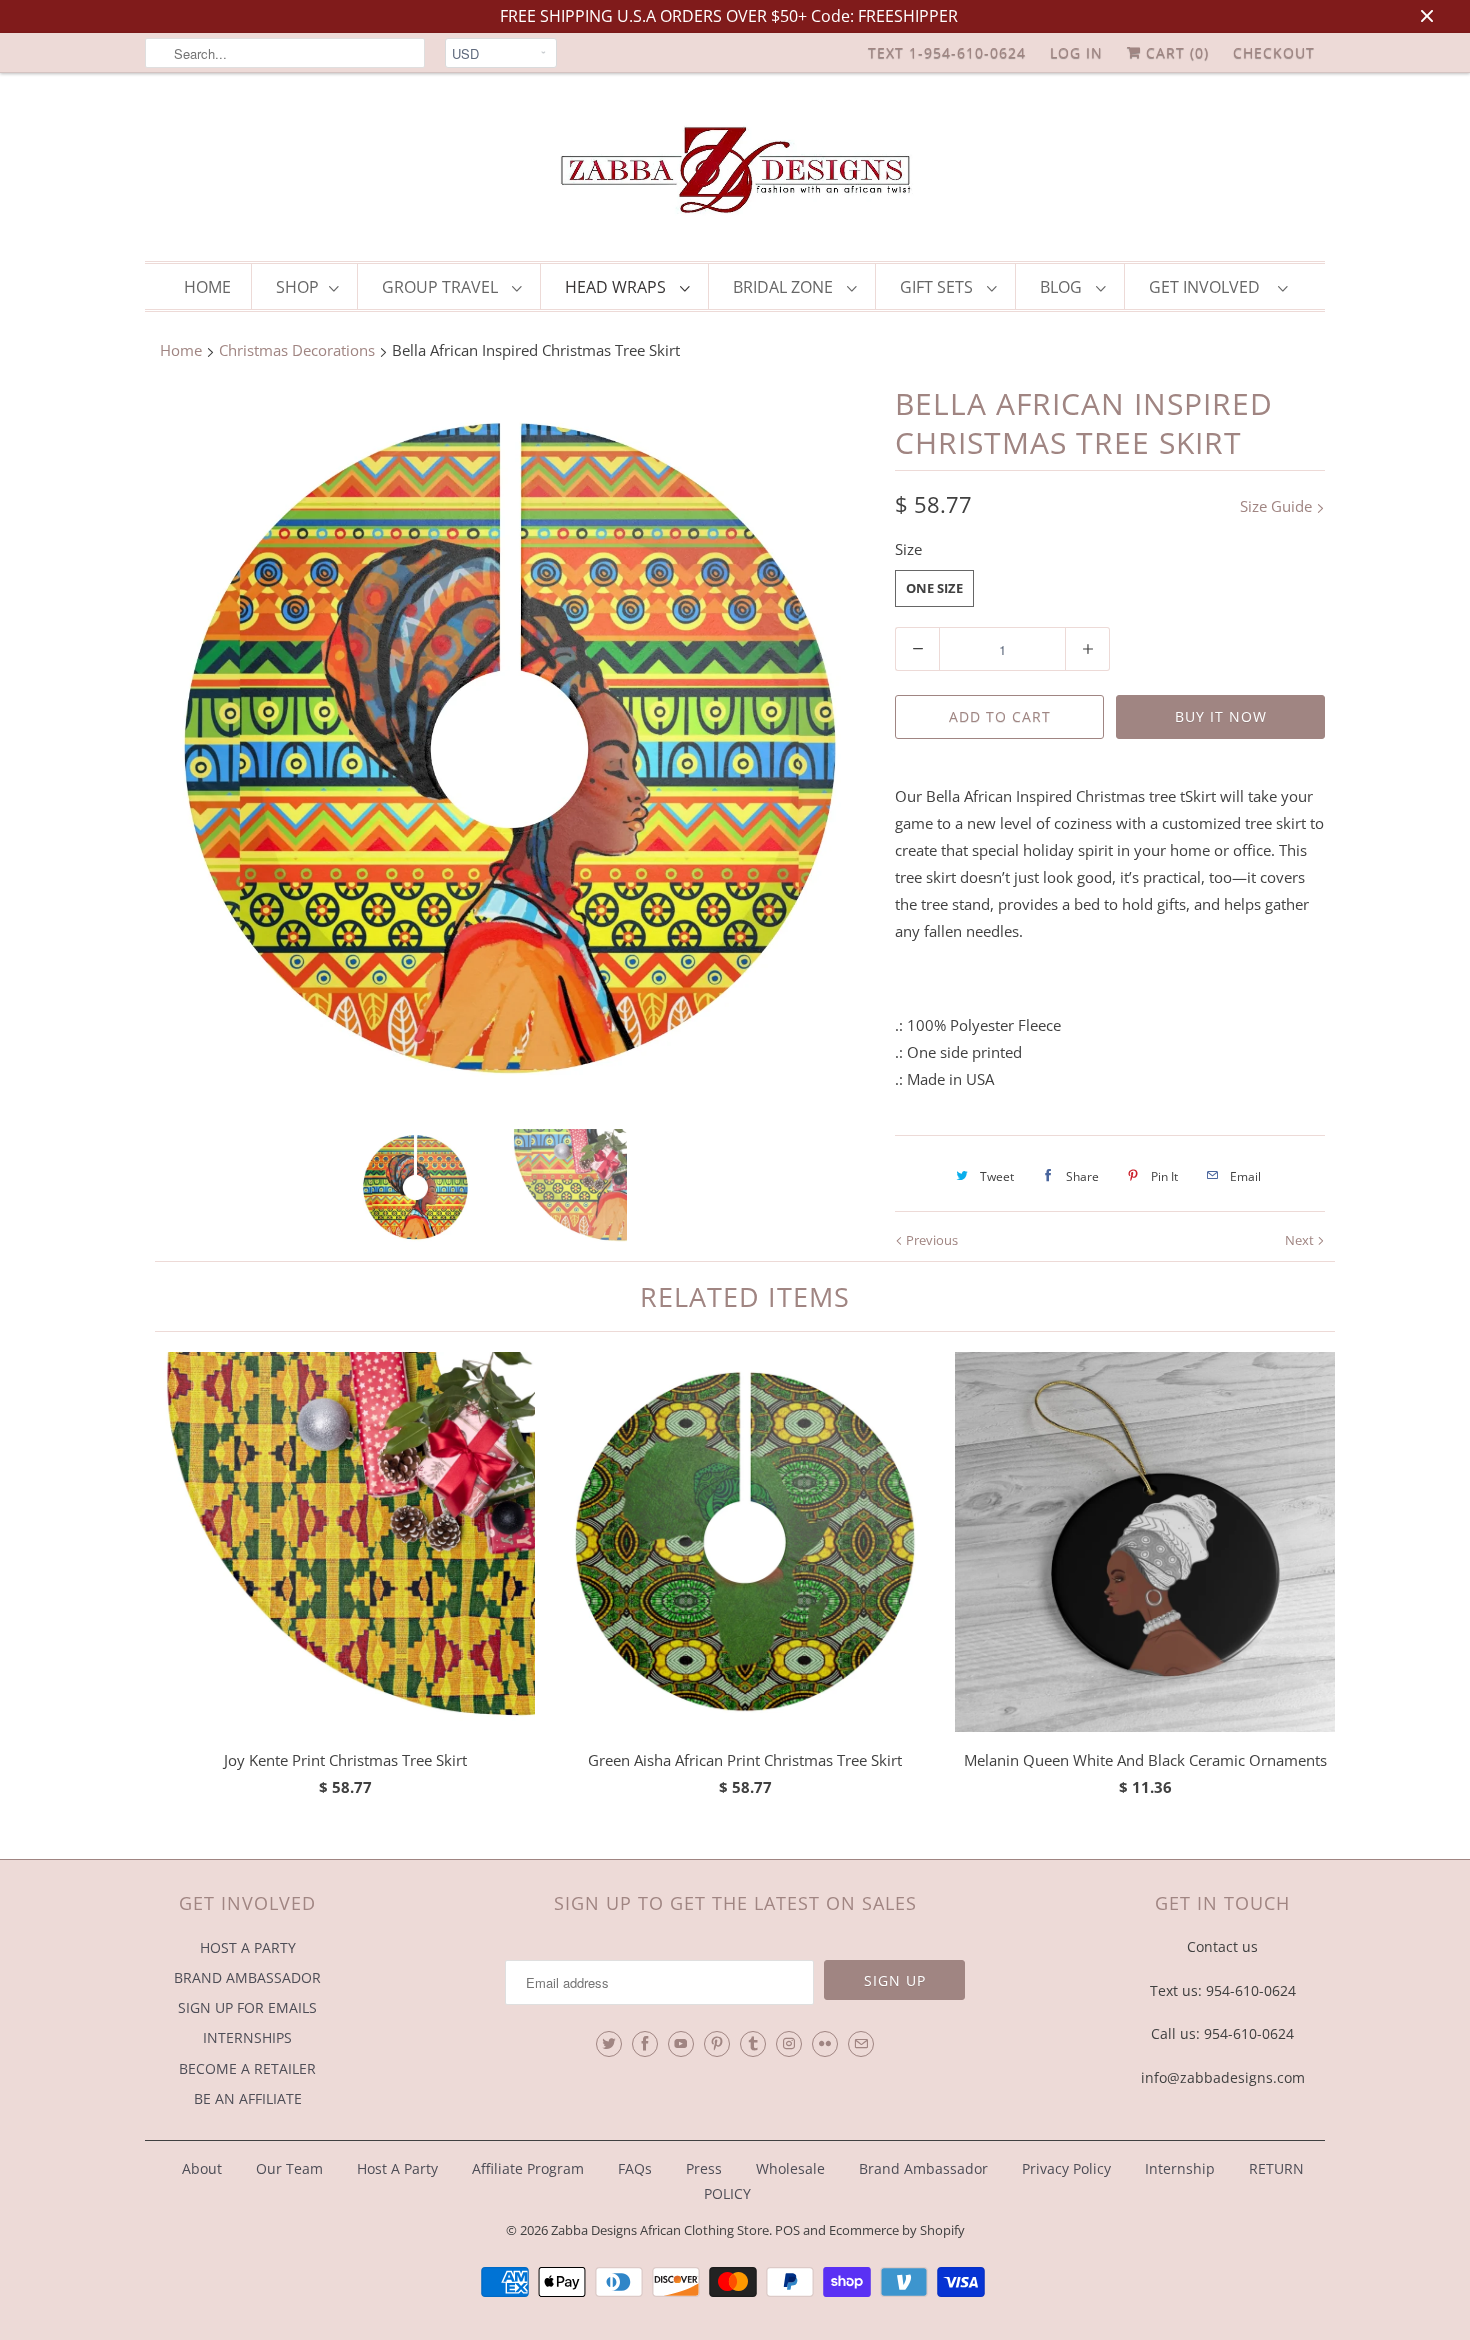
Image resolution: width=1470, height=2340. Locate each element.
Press (704, 2168)
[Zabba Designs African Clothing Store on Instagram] (789, 2044)
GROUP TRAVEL (442, 287)
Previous (930, 1240)
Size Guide (1278, 506)
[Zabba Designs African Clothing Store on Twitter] (609, 2044)
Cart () (1175, 52)
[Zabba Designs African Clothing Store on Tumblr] (753, 2044)
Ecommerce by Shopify (897, 2230)
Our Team (289, 2168)
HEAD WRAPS (617, 287)
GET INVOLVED (1208, 287)
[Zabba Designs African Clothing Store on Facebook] (645, 2044)
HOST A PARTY (248, 1947)
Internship (1180, 2168)
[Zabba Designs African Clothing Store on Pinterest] (717, 2044)
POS (787, 2230)
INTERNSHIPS (247, 2037)
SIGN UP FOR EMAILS (247, 2007)
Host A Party (397, 2168)
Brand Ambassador (923, 2168)
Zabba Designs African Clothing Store (660, 2230)
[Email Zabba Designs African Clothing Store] (861, 2044)
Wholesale (790, 2168)
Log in (1076, 52)
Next (1301, 1240)
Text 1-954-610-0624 (947, 52)
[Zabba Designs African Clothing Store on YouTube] (681, 2044)
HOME (207, 287)
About (204, 2168)
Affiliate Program (528, 2168)
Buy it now (1221, 716)
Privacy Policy (1066, 2168)
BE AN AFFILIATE (248, 2098)
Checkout (1274, 52)
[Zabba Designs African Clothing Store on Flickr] (825, 2044)
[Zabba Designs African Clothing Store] (735, 172)
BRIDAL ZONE (785, 287)
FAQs (635, 2168)
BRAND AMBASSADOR (247, 1977)
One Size (934, 588)
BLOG (1063, 287)
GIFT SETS (938, 287)
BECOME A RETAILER (247, 2068)
